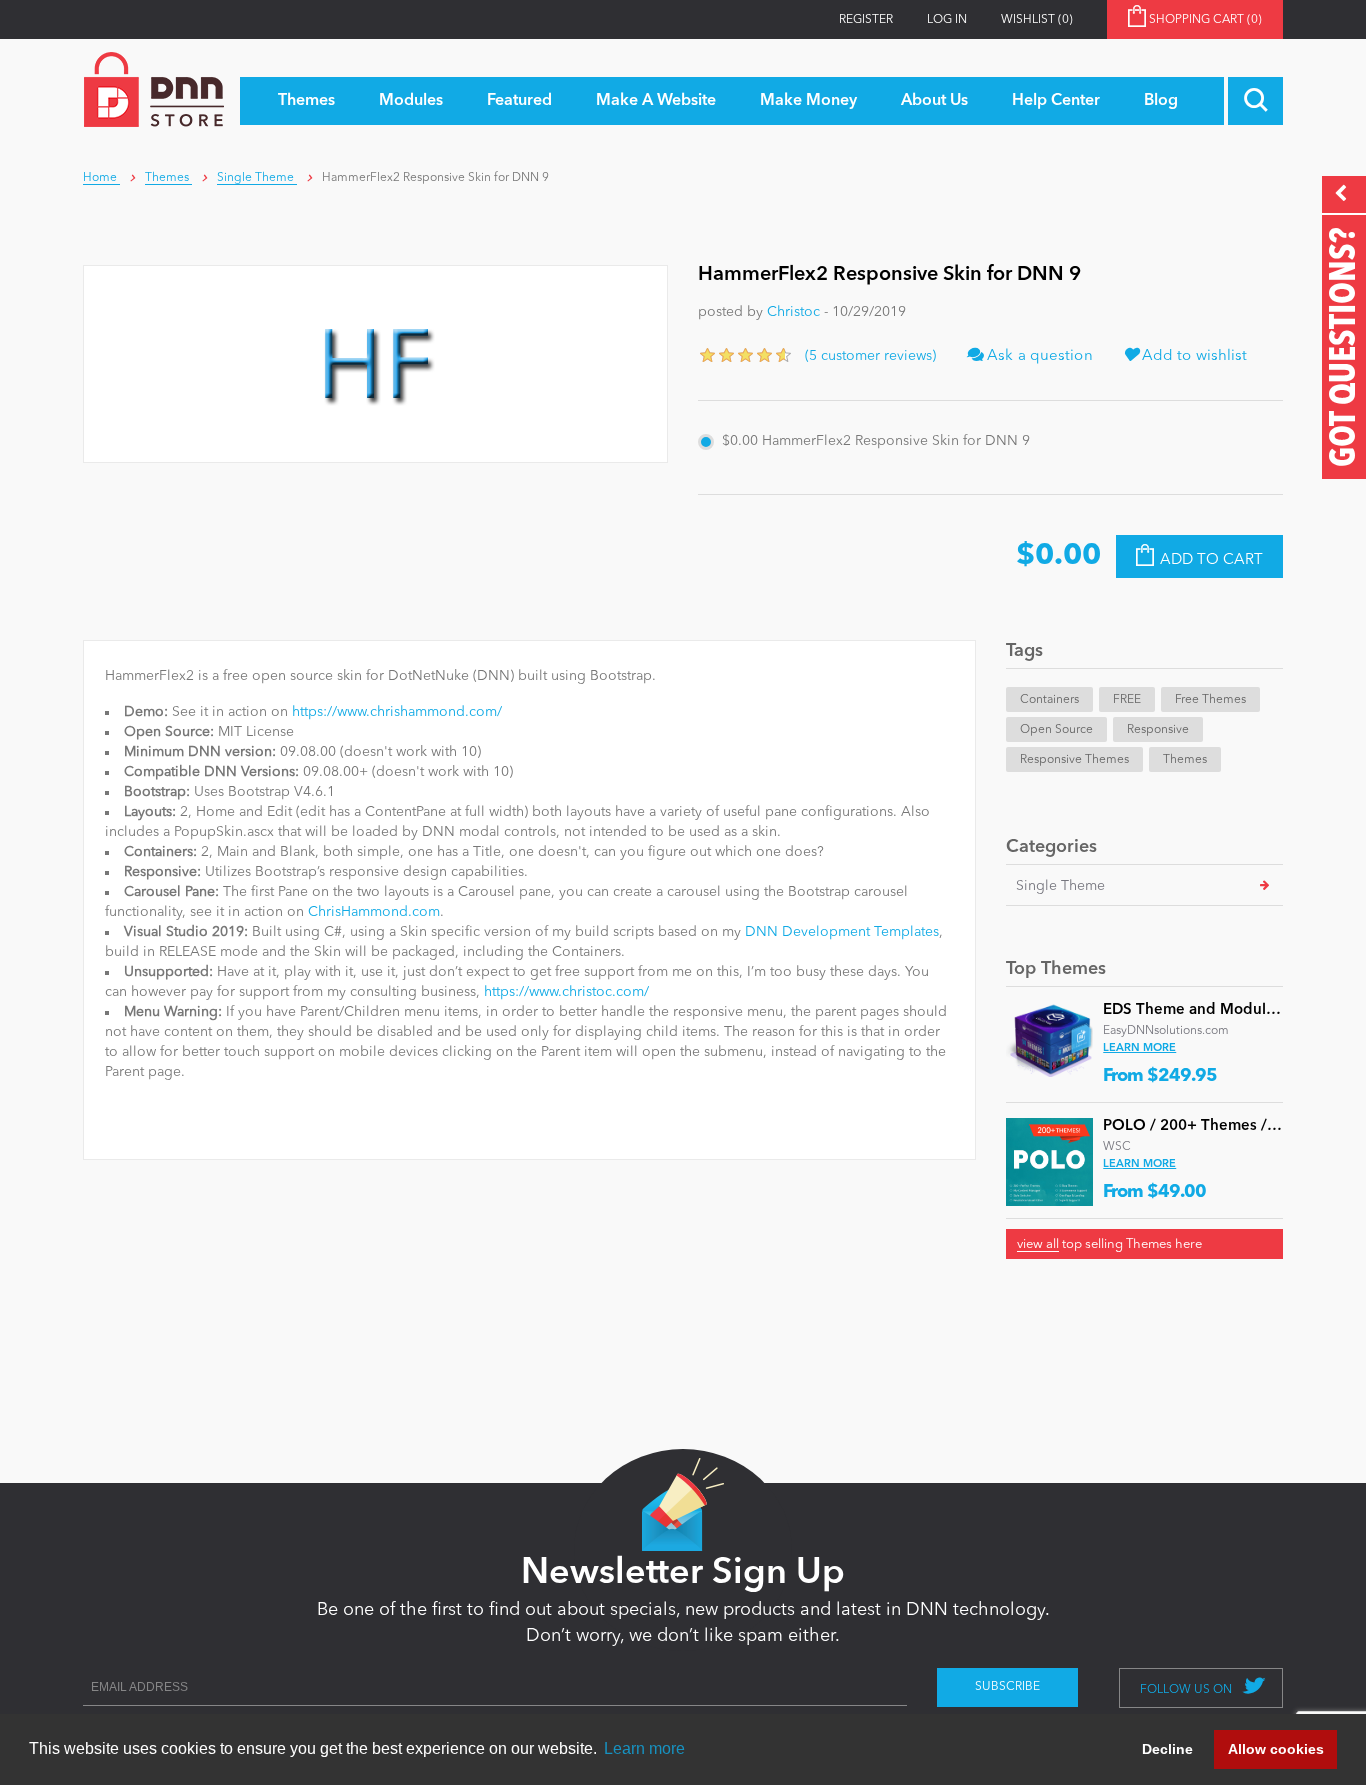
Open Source (1056, 730)
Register (866, 20)
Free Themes (1210, 700)
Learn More (1139, 1048)
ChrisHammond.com (374, 912)
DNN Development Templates (842, 932)
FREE (1127, 700)
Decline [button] (1167, 1749)
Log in (947, 20)
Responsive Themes (1074, 760)
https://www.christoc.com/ (566, 992)
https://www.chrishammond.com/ (397, 712)
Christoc (793, 312)
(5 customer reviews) (870, 356)
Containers (1049, 700)
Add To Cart (1211, 560)
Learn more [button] (644, 1748)
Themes (1185, 760)
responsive (1158, 730)
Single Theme (1060, 886)
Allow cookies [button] (1276, 1749)
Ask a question (1038, 356)
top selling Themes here (1109, 1244)
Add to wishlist (1193, 356)
